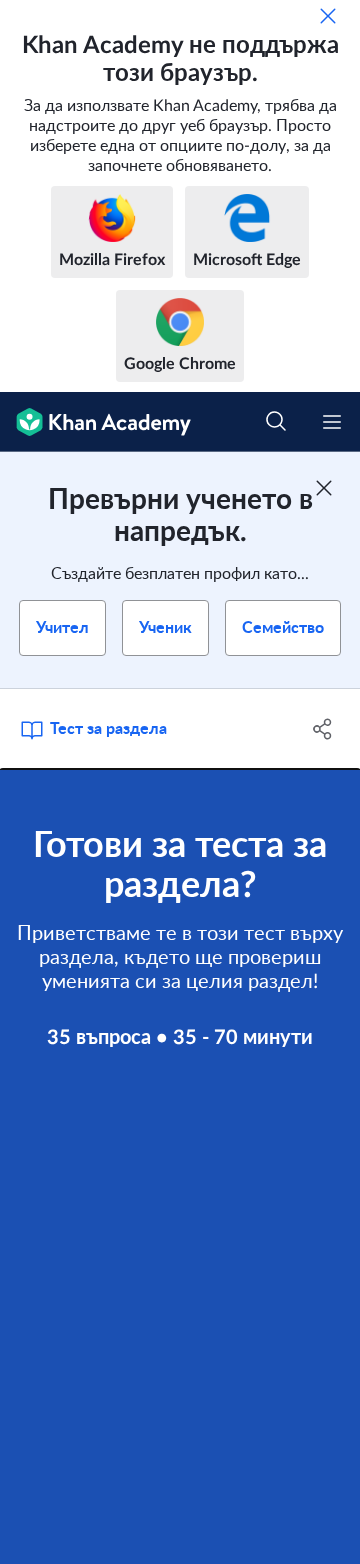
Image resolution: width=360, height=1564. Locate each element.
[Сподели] (323, 729)
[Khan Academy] (95, 422)
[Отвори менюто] (332, 422)
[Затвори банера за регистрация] (324, 488)
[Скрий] (328, 16)
